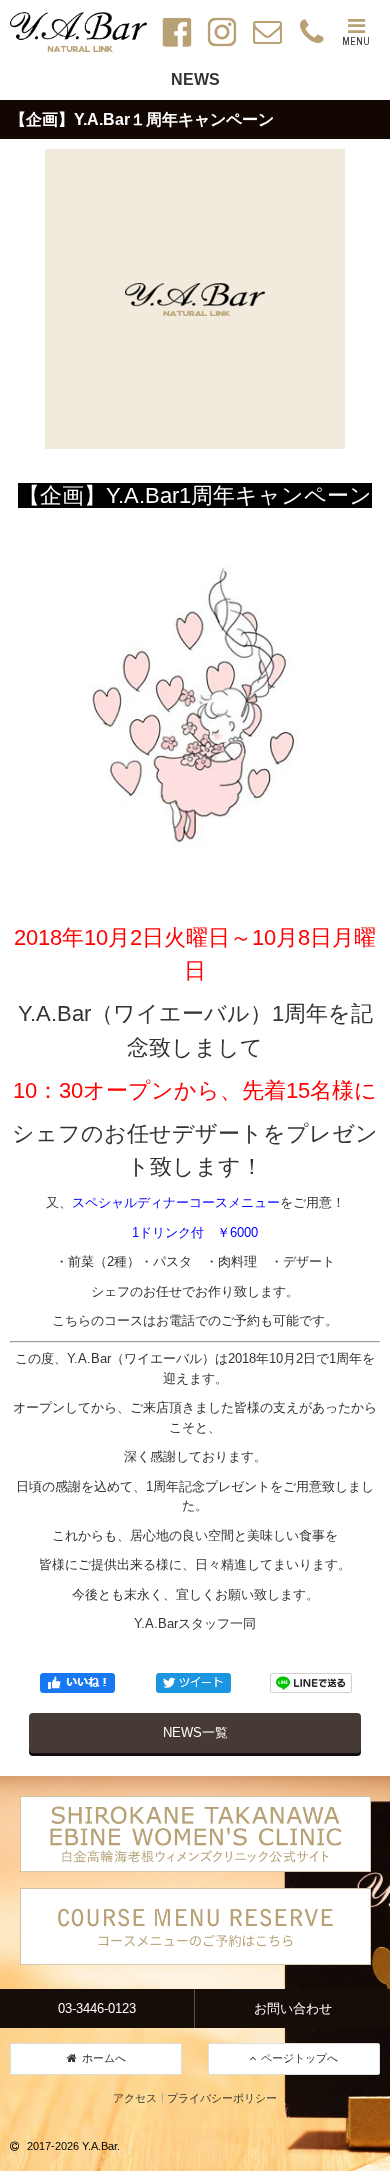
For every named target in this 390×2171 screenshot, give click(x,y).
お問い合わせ (293, 2008)
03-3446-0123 (97, 2008)
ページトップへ (299, 2058)
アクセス (135, 2098)
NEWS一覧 (195, 1732)
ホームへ (104, 2058)
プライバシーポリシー (222, 2098)
